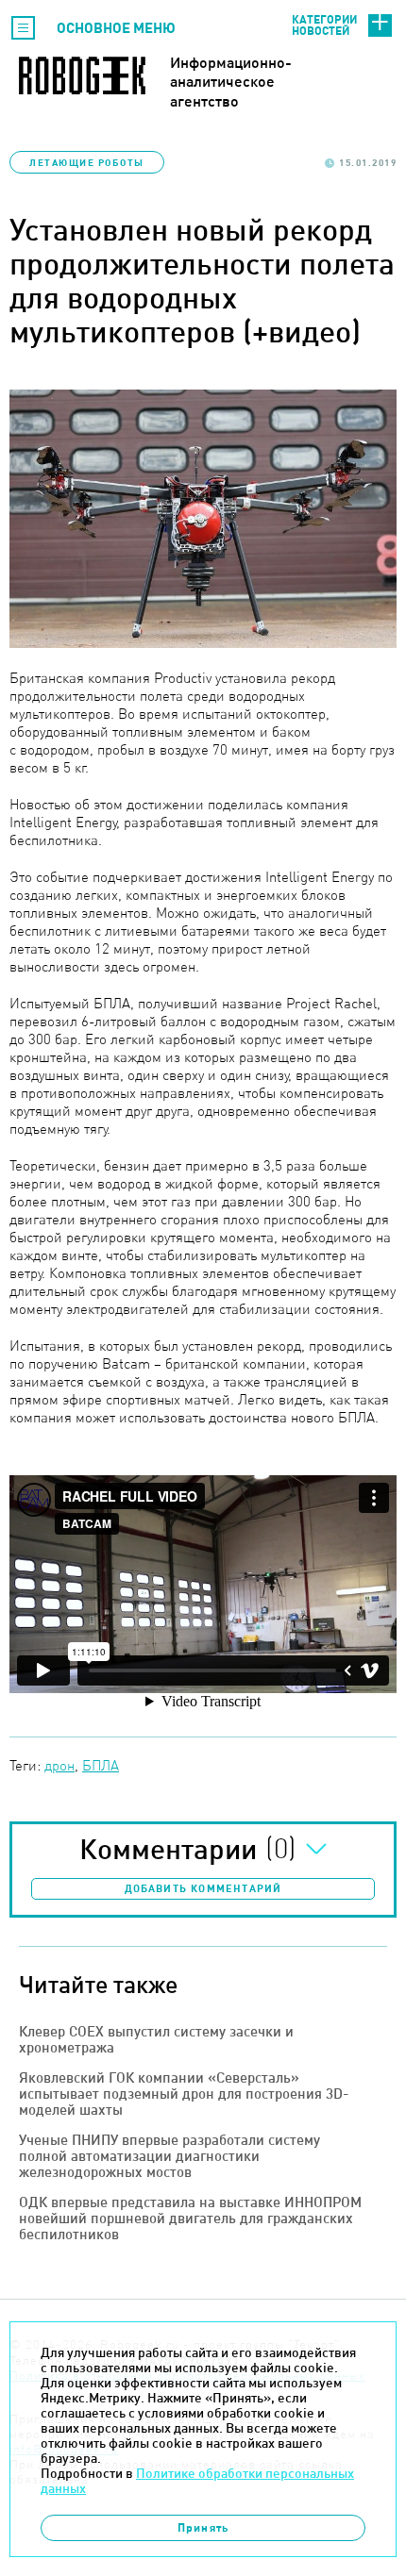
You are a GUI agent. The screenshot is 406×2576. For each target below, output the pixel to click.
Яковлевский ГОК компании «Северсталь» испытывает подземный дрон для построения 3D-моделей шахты (184, 2094)
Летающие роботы (87, 162)
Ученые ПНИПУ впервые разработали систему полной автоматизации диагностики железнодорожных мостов (169, 2156)
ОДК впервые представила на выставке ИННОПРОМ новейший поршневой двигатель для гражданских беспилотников (190, 2218)
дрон (59, 1765)
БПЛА (101, 1765)
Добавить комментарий (203, 1888)
